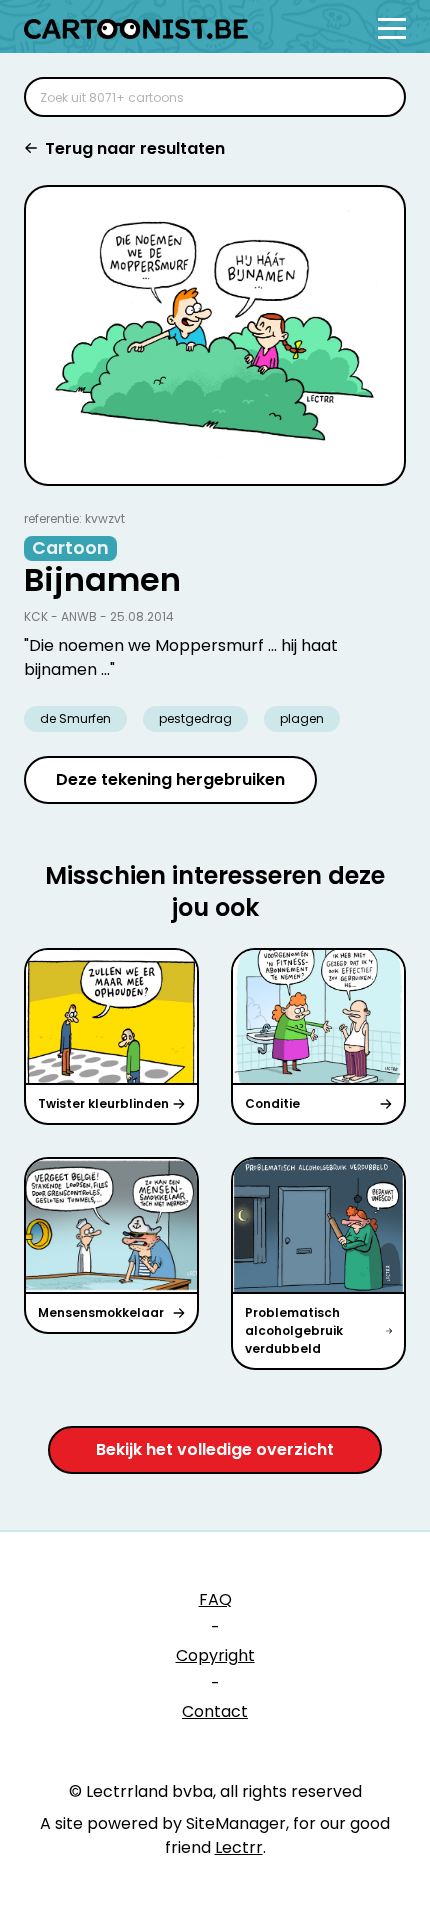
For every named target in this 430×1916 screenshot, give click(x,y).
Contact (215, 1711)
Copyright (215, 1655)
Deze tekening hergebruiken (170, 779)
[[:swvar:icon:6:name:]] (378, 97)
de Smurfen (75, 718)
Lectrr (239, 1847)
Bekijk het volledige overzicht (215, 1449)
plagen (302, 718)
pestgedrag (195, 718)
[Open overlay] (392, 28)
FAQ (215, 1599)
